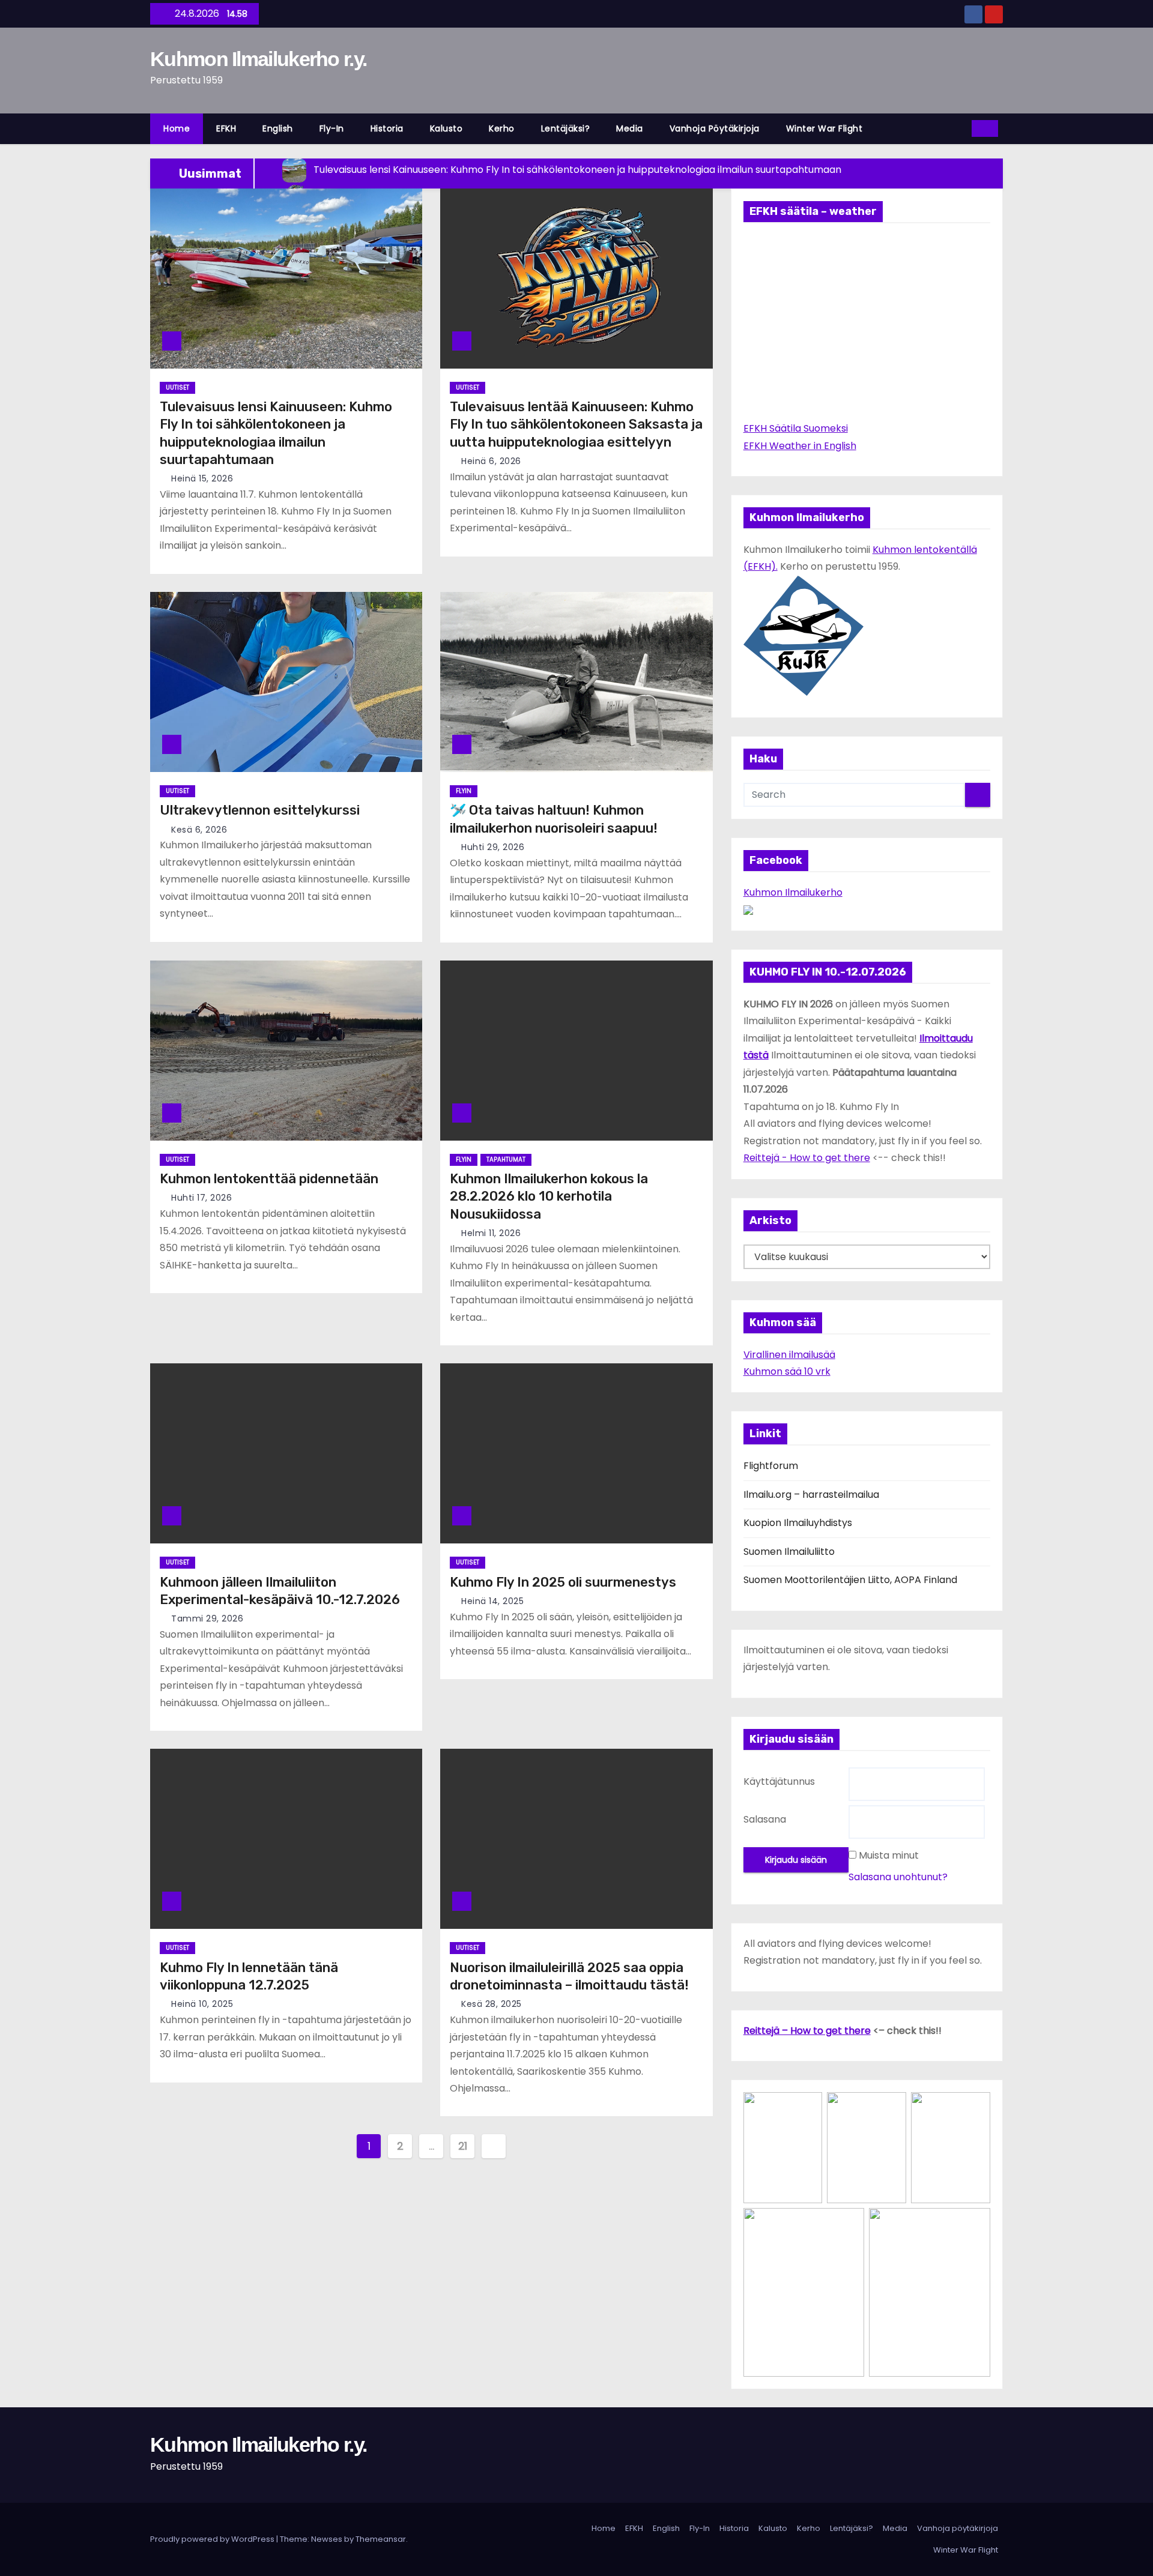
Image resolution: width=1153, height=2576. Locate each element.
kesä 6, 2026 (199, 830)
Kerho (502, 128)
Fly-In (332, 128)
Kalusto (446, 128)
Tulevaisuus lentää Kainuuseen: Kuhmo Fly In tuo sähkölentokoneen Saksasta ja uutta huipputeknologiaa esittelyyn (576, 424)
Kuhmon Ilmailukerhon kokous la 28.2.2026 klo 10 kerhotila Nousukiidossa (549, 1196)
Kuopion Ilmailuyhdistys (798, 1523)
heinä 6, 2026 (491, 461)
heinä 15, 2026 (202, 478)
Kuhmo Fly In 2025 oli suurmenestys (563, 1582)
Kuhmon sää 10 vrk (787, 1371)
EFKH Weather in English (800, 446)
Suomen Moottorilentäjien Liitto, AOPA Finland (850, 1580)
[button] (958, 128)
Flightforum (771, 1466)
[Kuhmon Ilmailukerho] (748, 909)
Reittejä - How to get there (807, 1158)
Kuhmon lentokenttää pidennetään (269, 1179)
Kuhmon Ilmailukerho (793, 892)
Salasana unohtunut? (898, 1877)
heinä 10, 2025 (202, 2004)
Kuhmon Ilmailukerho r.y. (258, 59)
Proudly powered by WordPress (213, 2539)
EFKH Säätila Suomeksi (796, 428)
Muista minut (889, 1855)
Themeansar (381, 2539)
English (278, 128)
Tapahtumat (506, 1160)
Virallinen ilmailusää (789, 1355)
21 (463, 2146)
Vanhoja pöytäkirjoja (715, 128)
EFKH (226, 128)
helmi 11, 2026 (491, 1233)
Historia (387, 128)
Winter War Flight (825, 128)
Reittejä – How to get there (807, 2031)
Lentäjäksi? (566, 128)
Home (177, 128)
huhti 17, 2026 (201, 1198)
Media (630, 128)
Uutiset (177, 388)
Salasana (765, 1819)
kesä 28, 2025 (492, 2004)
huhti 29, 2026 (493, 847)
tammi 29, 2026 (207, 1618)
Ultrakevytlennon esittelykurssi (260, 810)
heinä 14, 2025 (492, 1601)
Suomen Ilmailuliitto (789, 1552)
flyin (464, 791)
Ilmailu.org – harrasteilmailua (811, 1495)
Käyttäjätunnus (779, 1781)
